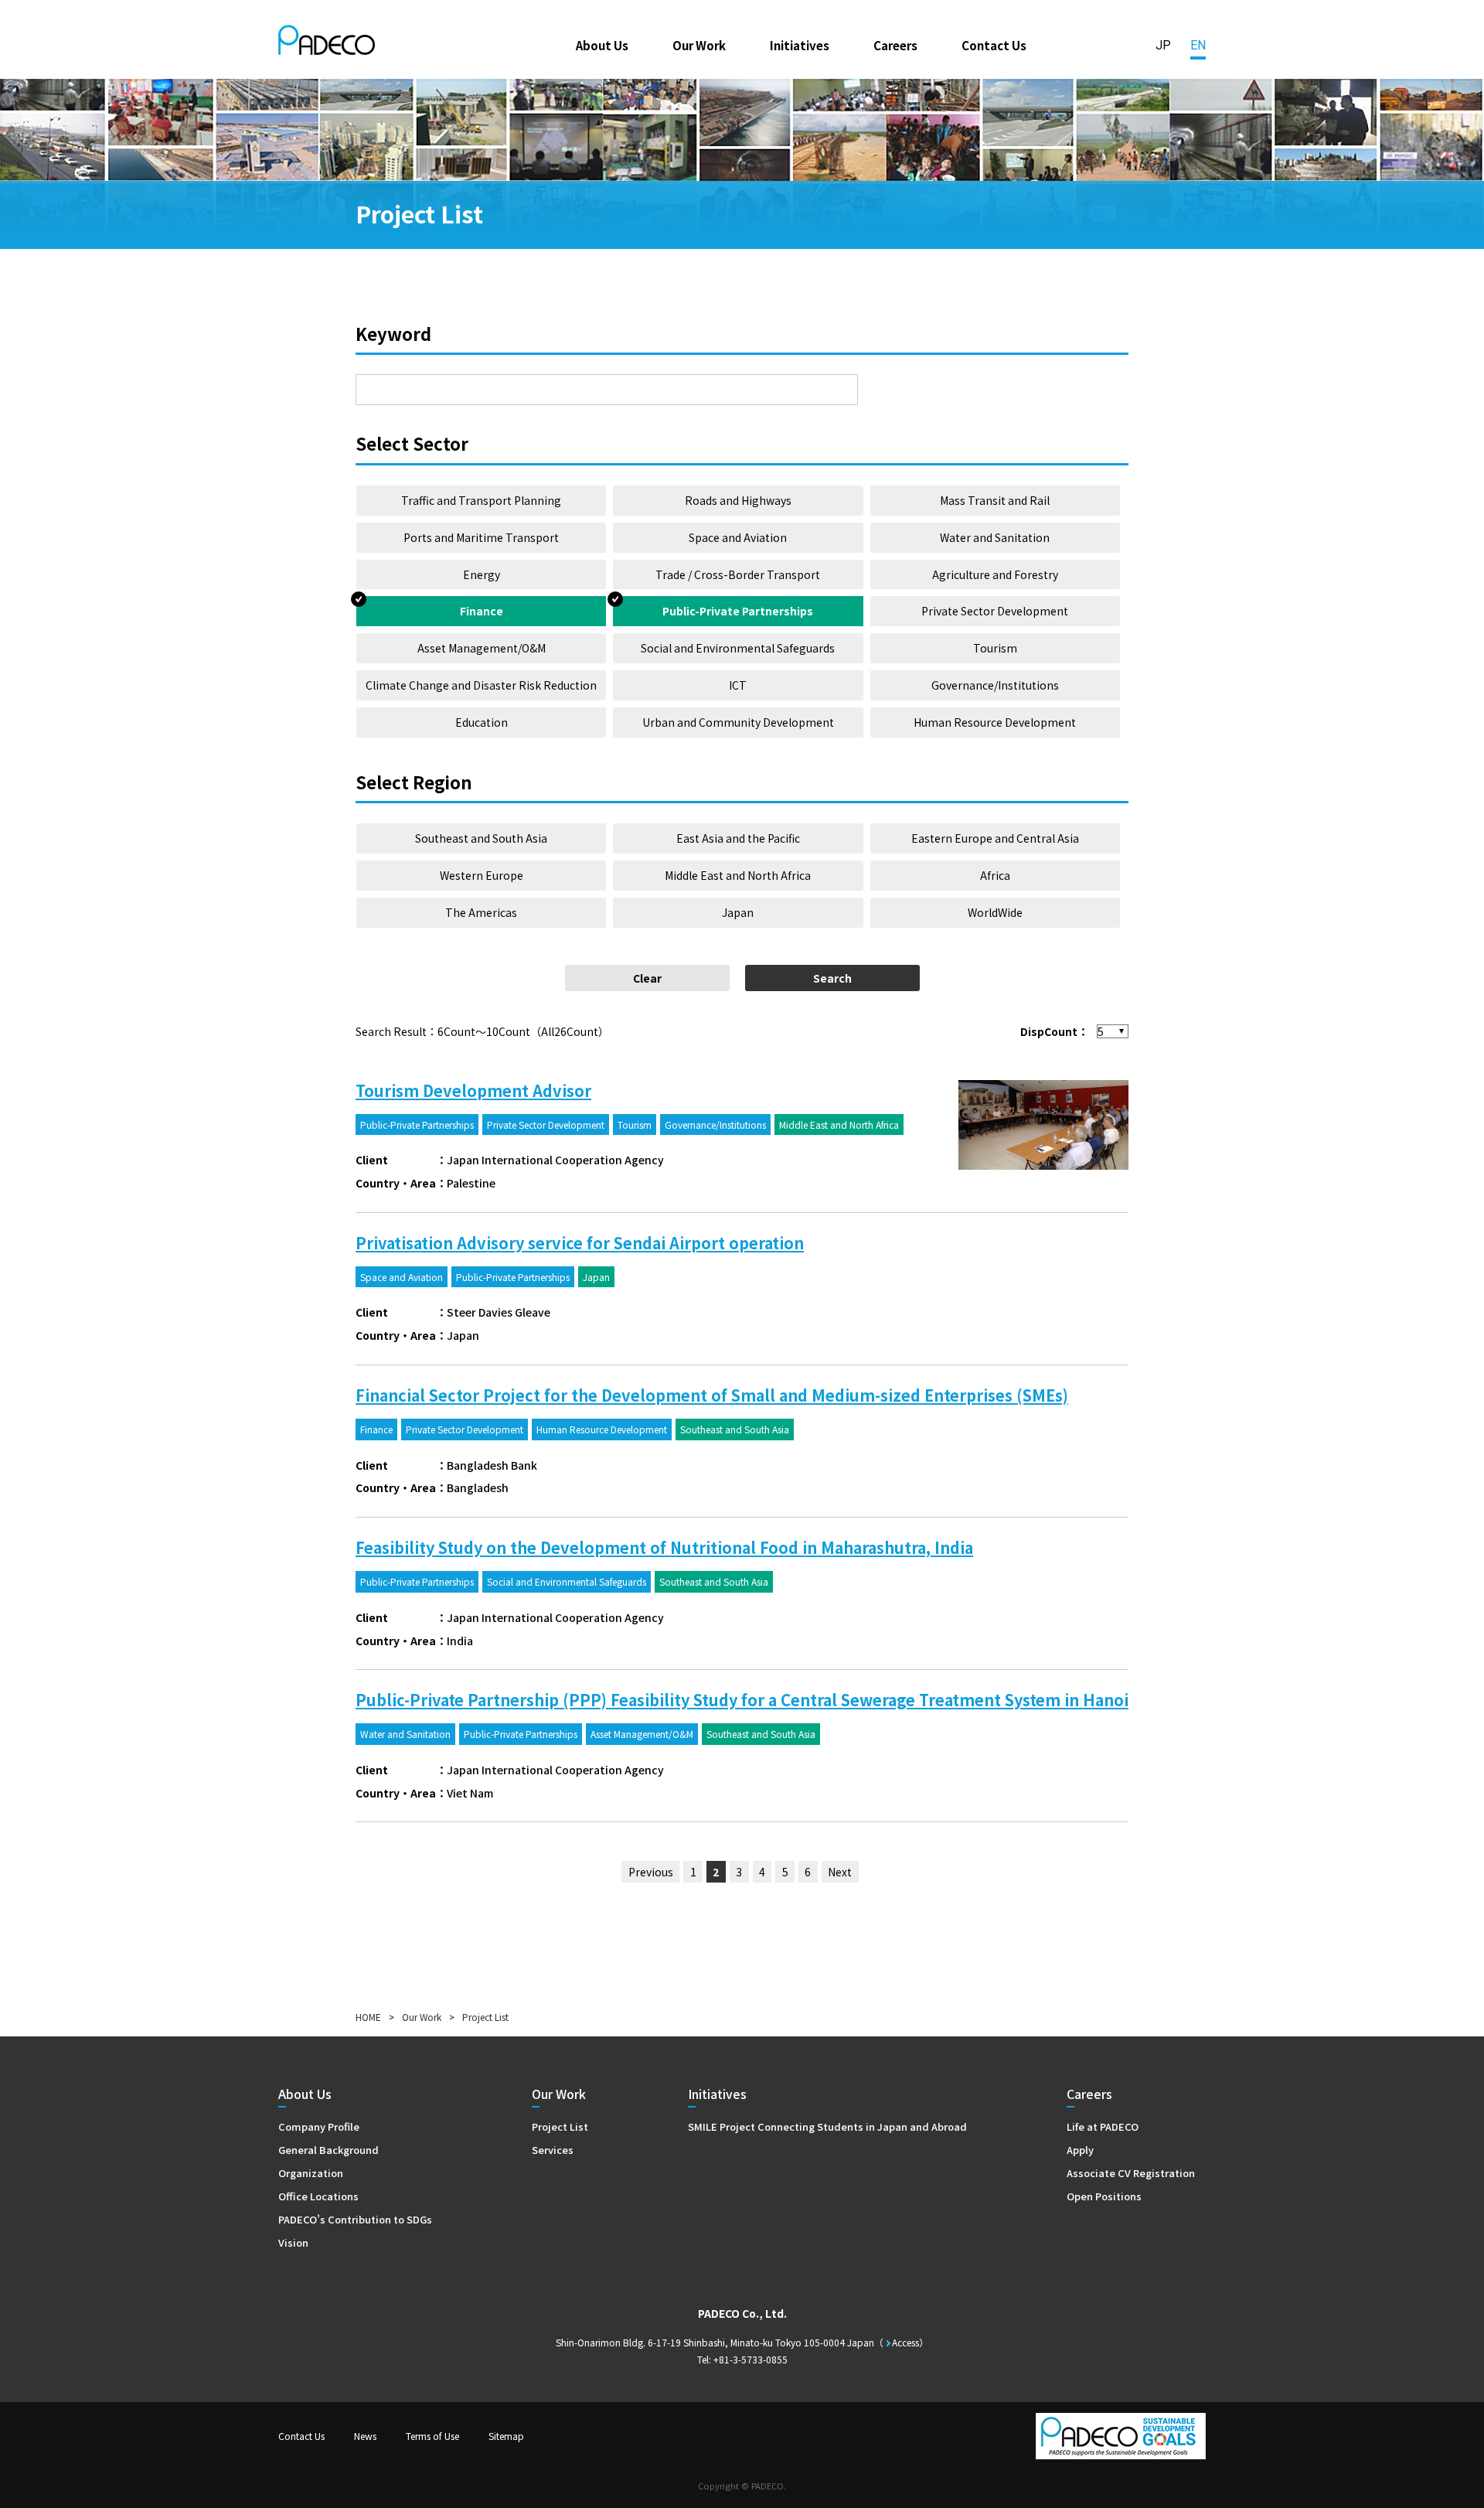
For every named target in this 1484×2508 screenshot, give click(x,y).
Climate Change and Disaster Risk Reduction (481, 685)
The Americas (481, 912)
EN (1198, 45)
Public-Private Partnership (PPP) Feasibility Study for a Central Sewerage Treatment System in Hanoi (742, 1700)
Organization (311, 2173)
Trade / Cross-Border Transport (738, 574)
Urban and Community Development (738, 722)
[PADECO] (327, 43)
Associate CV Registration (1131, 2173)
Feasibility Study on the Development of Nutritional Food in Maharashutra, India (664, 1547)
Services (553, 2150)
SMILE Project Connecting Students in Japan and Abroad (827, 2126)
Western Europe (482, 875)
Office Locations (318, 2196)
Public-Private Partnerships (738, 611)
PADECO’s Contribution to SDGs (355, 2219)
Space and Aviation (738, 537)
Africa (995, 875)
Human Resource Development (995, 722)
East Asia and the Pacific (738, 838)
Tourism (995, 648)
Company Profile (319, 2126)
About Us (602, 45)
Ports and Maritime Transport (481, 537)
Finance (482, 611)
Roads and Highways (738, 500)
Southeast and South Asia (481, 838)
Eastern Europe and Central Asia (995, 838)
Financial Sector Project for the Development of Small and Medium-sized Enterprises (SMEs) (712, 1395)
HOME (368, 2017)
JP (1163, 45)
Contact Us (994, 45)
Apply (1080, 2150)
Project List (560, 2126)
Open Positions (1104, 2196)
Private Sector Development (995, 611)
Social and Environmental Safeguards (738, 648)
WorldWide (995, 912)
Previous (651, 1872)
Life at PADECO (1103, 2126)
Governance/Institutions (995, 685)
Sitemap (506, 2436)
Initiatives (800, 45)
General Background (328, 2150)
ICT (738, 685)
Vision (293, 2242)
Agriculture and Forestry (995, 574)
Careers (895, 45)
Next (840, 1872)
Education (482, 722)
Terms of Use (432, 2436)
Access (905, 2342)
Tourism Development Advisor (473, 1090)
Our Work (699, 45)
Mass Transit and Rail (995, 500)
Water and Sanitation (995, 537)
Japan (738, 912)
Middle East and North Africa (738, 875)
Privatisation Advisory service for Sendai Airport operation (580, 1243)
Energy (482, 574)
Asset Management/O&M (482, 648)
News (365, 2436)
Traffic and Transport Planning (481, 500)
